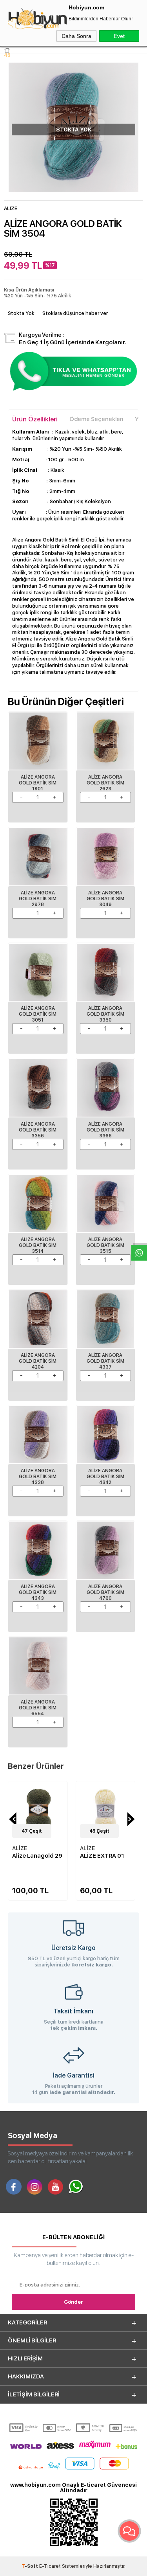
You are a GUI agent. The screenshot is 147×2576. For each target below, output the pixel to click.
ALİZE (20, 1848)
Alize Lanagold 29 (37, 1856)
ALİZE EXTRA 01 (102, 1856)
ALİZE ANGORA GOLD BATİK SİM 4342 (105, 1477)
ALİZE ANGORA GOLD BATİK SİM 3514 (38, 1245)
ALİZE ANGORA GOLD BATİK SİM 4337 (105, 1361)
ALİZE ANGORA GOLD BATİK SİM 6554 (38, 1708)
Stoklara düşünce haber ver (75, 313)
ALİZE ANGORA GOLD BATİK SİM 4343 (38, 1592)
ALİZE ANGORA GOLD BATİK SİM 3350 (105, 1014)
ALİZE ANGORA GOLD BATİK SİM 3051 (38, 1014)
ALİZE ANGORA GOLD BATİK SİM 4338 (38, 1477)
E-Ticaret (50, 2566)
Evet (119, 36)
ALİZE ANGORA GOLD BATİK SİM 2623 (105, 783)
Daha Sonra (76, 36)
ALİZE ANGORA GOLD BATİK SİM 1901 (38, 783)
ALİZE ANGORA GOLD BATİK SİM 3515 (105, 1245)
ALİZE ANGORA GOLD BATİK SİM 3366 (105, 1130)
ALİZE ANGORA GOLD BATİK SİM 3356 (38, 1130)
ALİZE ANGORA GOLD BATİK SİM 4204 (38, 1361)
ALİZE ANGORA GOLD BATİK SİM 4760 (105, 1592)
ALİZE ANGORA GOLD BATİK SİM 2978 (38, 899)
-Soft (30, 2566)
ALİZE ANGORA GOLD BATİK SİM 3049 (105, 899)
